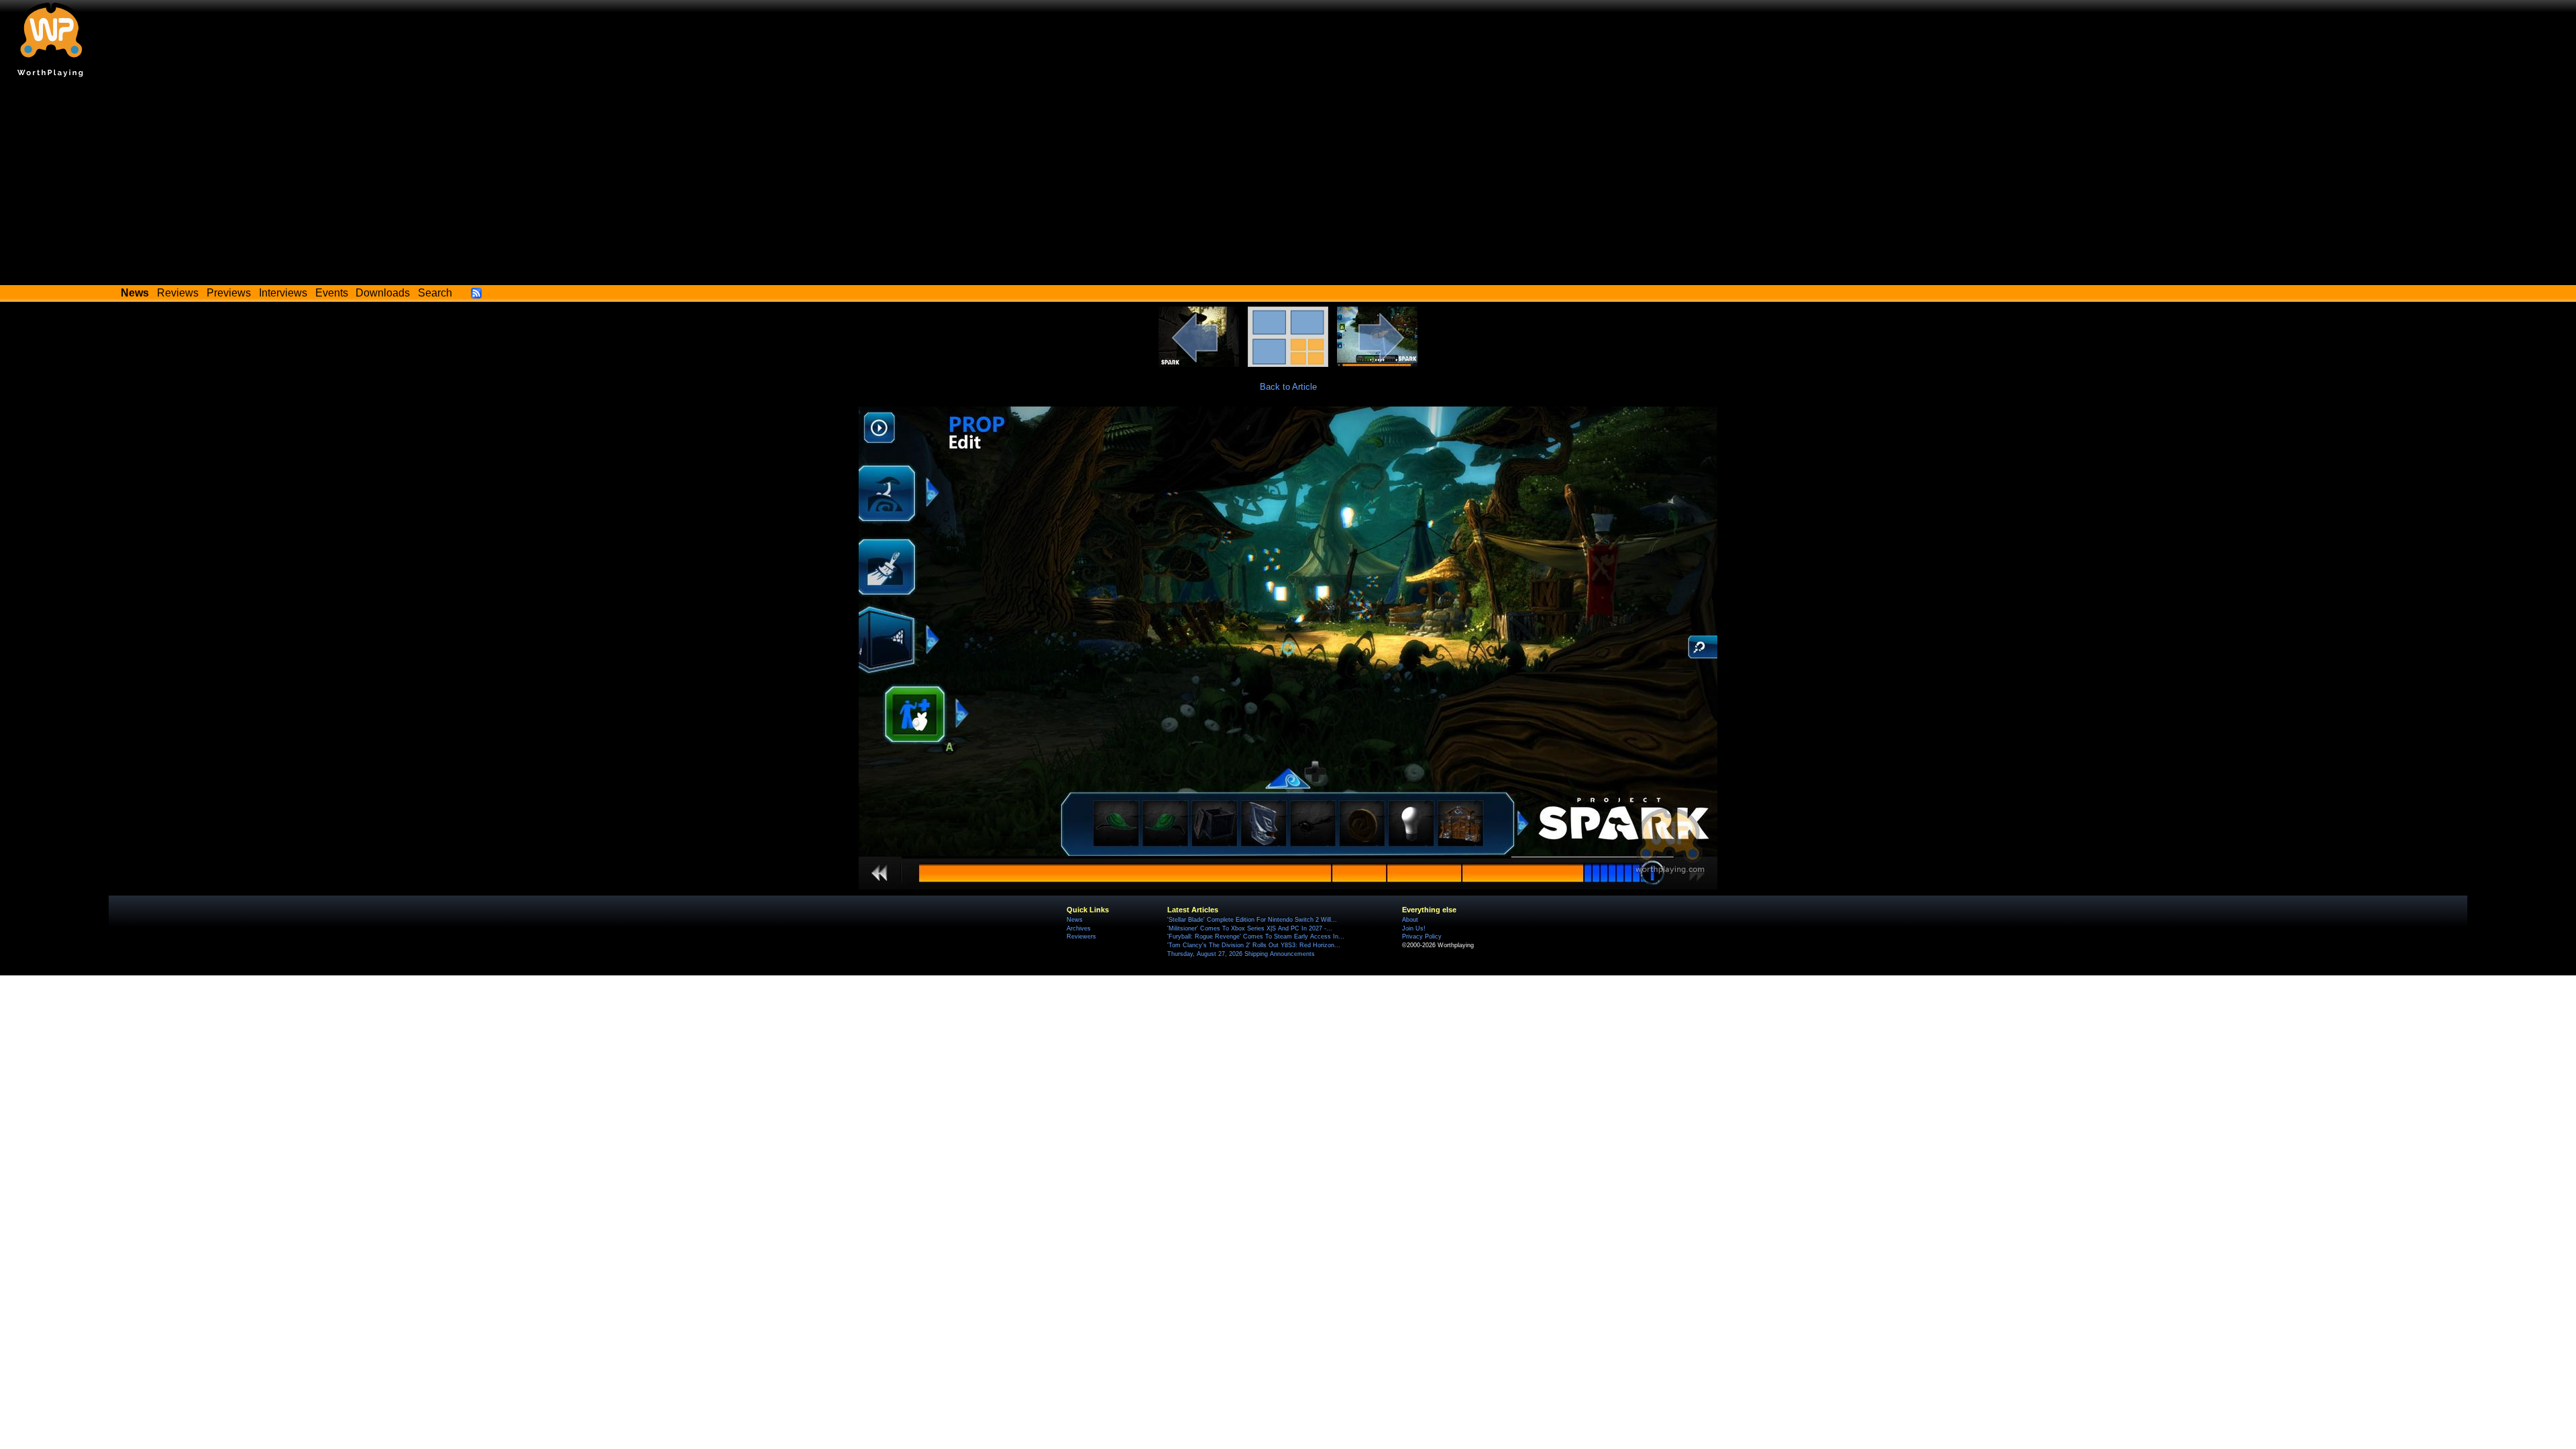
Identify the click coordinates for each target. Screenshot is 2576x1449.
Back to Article (1288, 387)
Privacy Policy (1422, 936)
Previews (229, 293)
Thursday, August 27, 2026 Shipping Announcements (1241, 954)
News (1075, 920)
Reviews (178, 293)
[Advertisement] (1288, 184)
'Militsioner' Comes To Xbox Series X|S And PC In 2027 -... (1250, 928)
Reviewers (1081, 936)
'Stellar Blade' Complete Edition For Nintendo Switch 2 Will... (1252, 920)
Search (435, 293)
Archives (1079, 928)
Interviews (283, 293)
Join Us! (1414, 928)
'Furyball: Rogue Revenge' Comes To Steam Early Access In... (1256, 936)
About (1410, 920)
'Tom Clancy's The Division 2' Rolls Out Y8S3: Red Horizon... (1254, 945)
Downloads (383, 293)
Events (332, 293)
